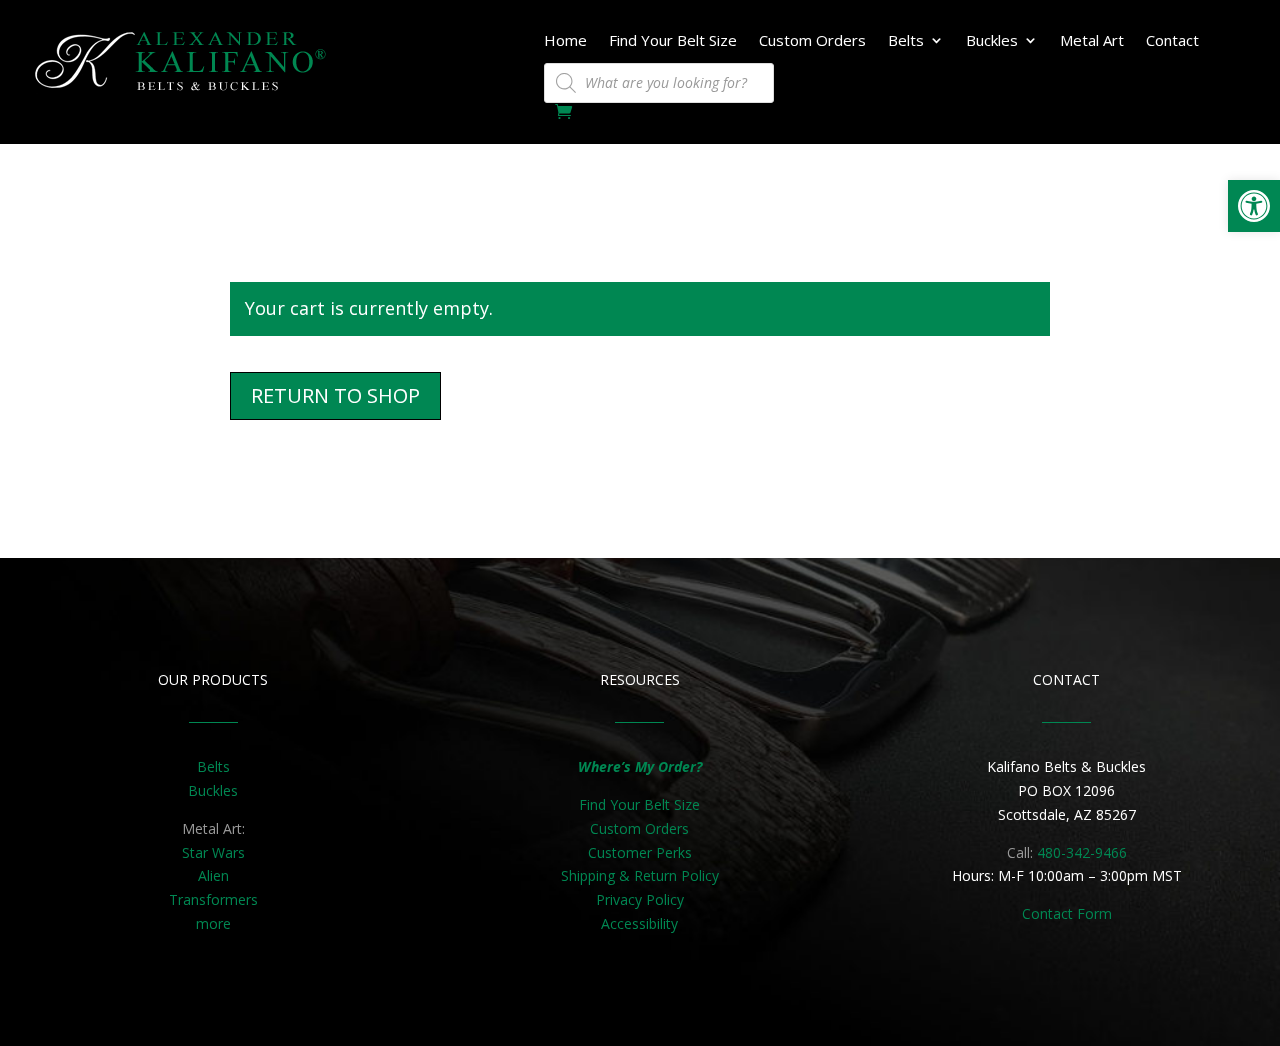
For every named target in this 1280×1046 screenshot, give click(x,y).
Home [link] (565, 41)
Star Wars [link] (213, 852)
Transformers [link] (213, 899)
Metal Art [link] (1092, 41)
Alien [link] (213, 875)
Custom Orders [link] (812, 41)
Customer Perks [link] (640, 852)
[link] (1254, 206)
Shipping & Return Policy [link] (640, 875)
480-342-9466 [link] (1082, 852)
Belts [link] (906, 41)
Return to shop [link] (335, 395)
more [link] (213, 923)
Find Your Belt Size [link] (673, 41)
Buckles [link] (992, 41)
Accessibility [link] (639, 923)
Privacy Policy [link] (640, 899)
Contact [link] (1172, 41)
